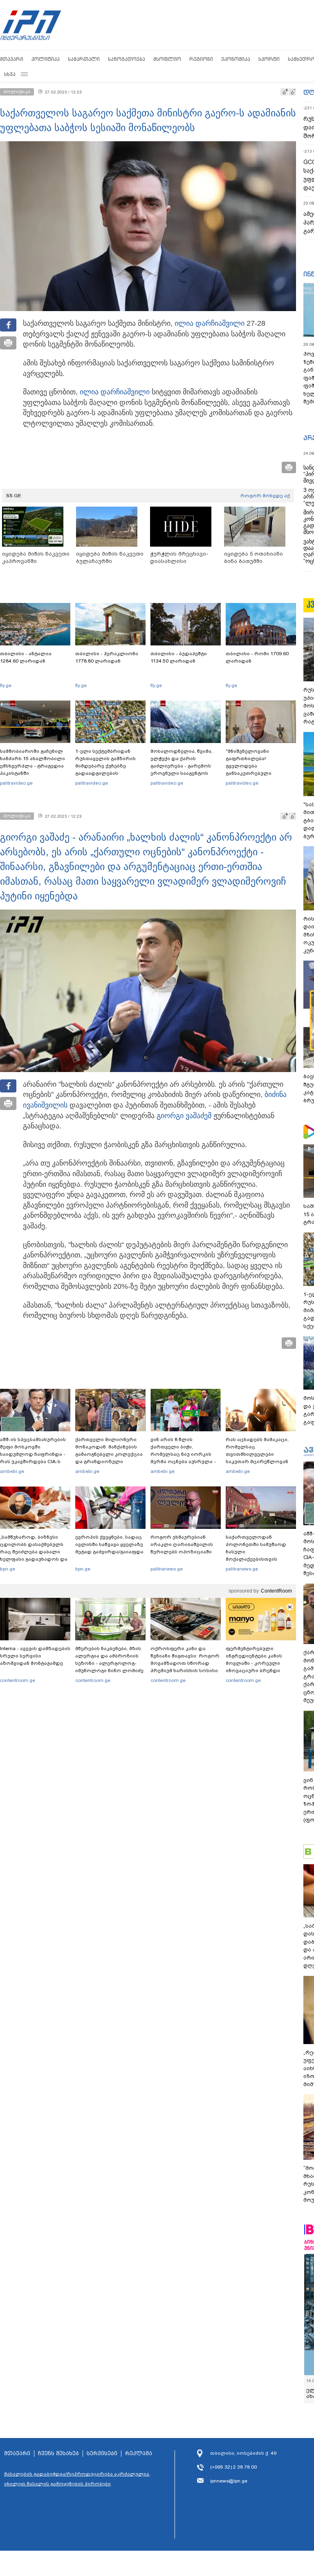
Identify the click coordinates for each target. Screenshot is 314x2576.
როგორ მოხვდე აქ (265, 496)
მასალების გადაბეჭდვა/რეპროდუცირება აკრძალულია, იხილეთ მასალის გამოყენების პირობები (77, 2479)
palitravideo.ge (16, 783)
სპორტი (269, 59)
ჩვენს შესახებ (58, 2454)
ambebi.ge (12, 1471)
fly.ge (6, 685)
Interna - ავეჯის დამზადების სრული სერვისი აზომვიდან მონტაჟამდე (35, 1656)
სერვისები (102, 2454)
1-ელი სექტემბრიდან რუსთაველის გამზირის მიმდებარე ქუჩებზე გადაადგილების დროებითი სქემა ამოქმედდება (105, 770)
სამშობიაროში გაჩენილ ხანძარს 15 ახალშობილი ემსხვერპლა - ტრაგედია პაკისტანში (33, 762)
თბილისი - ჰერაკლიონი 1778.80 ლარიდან (107, 657)
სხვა (10, 74)
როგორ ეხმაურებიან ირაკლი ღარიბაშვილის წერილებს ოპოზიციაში (182, 1544)
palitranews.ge (167, 1569)
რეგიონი (201, 59)
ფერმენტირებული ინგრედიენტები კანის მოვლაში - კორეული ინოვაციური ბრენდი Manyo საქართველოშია (256, 1663)
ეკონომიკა (236, 59)
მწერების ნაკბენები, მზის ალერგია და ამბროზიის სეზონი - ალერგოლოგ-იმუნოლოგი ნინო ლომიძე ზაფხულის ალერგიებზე (109, 1663)
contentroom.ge (18, 1680)
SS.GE (14, 496)
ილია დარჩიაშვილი (210, 323)
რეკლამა (139, 2454)
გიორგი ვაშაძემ (184, 1116)
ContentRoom (276, 1591)
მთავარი (12, 59)
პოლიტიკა (46, 59)
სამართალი (84, 59)
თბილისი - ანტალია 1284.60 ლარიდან (26, 657)
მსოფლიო (167, 59)
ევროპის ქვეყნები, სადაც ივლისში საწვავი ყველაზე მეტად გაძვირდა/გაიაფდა (109, 1544)
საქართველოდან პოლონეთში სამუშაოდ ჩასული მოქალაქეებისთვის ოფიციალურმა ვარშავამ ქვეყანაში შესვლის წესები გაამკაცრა (260, 1559)
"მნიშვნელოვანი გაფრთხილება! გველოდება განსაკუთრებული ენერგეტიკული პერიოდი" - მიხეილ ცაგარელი (261, 770)
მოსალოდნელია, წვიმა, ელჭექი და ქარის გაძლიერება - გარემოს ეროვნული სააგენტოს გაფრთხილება (182, 766)
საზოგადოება (127, 59)
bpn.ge (8, 1569)
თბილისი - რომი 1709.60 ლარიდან (257, 657)
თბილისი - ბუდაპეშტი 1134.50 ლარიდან (179, 657)
